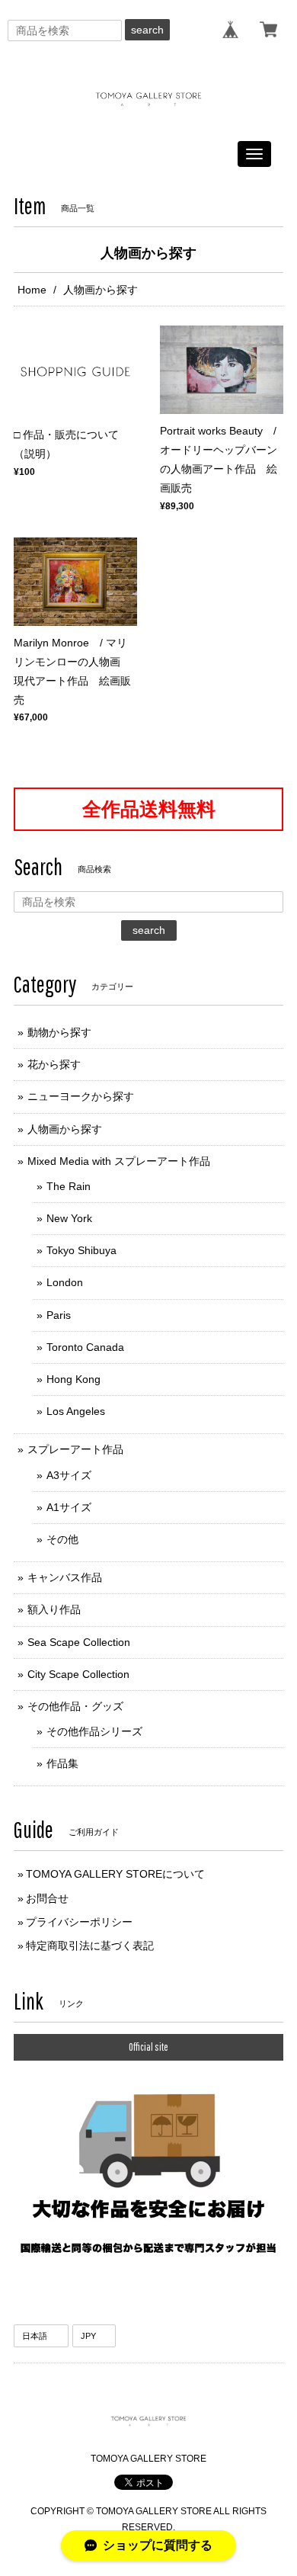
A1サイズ (69, 1507)
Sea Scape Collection (79, 1642)
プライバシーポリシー (79, 1922)
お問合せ (47, 1898)
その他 (62, 1539)
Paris (59, 1315)
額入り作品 (54, 1609)
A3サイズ (69, 1475)
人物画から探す (65, 1129)
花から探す (54, 1064)
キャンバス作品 (65, 1577)
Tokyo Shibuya (81, 1250)
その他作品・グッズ (75, 1706)
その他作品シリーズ (94, 1731)
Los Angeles (76, 1411)
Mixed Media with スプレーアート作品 (119, 1161)
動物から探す (59, 1032)
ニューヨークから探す (81, 1096)
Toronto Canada (85, 1347)
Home (32, 290)
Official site (148, 2047)
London (65, 1282)
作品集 (62, 1763)
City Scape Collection (78, 1674)
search (147, 30)
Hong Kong (73, 1379)
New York (69, 1218)
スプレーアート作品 (75, 1449)
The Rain (69, 1186)
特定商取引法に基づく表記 (90, 1946)
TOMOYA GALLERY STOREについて (115, 1874)
